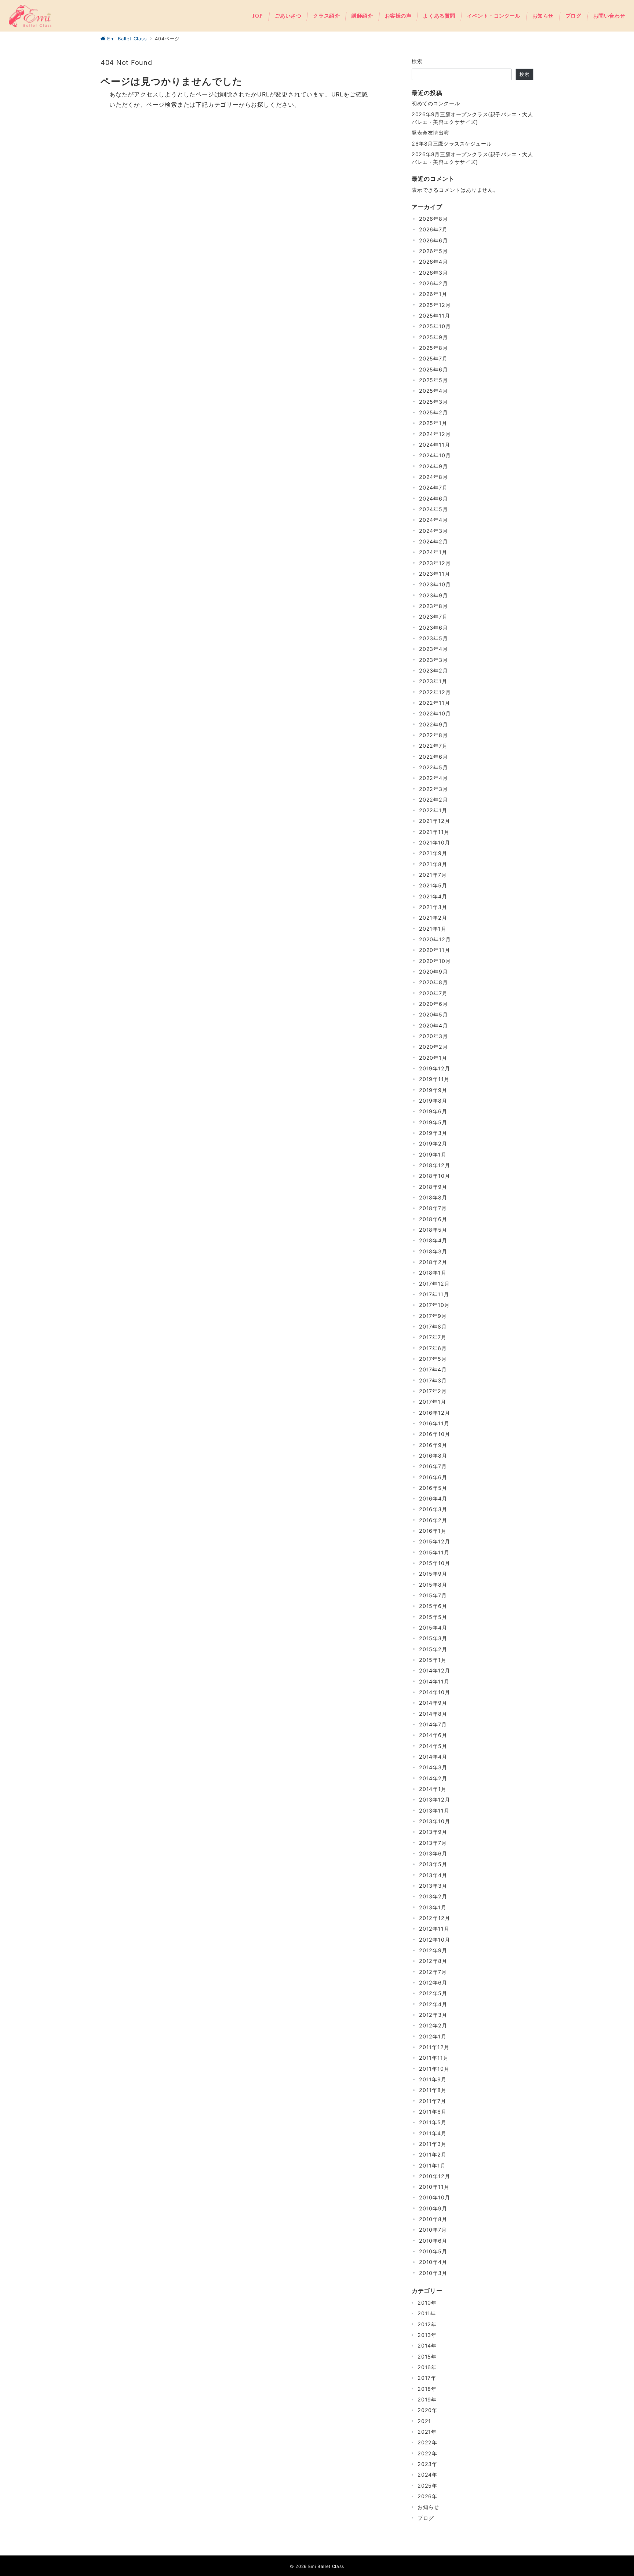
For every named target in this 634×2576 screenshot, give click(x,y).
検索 (417, 61)
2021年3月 (433, 907)
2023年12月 (435, 563)
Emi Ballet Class (326, 2566)
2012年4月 (433, 2004)
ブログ (426, 2518)
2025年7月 (433, 358)
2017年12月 (434, 1284)
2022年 (427, 2442)
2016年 (427, 2367)
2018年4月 (433, 1240)
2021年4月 (433, 896)
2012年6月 (433, 1983)
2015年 (427, 2357)
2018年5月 (433, 1230)
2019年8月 (433, 1101)
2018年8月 (433, 1197)
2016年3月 (433, 1509)
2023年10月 (435, 584)
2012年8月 (433, 1961)
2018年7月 (433, 1208)
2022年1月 (433, 810)
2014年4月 (433, 1757)
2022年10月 (435, 713)
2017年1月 (433, 1402)
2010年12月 (434, 2176)
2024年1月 (433, 552)
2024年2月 (433, 541)
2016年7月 (433, 1466)
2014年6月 (433, 1735)
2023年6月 (433, 628)
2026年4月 (433, 262)
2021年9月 (433, 853)
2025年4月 (433, 391)
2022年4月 (433, 778)
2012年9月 (433, 1950)
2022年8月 (433, 735)
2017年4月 (433, 1369)
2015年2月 (433, 1649)
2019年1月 (433, 1155)
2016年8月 (433, 1456)
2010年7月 (433, 2230)
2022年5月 (433, 767)
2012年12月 (434, 1918)
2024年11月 (434, 445)
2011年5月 (433, 2122)
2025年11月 (434, 316)
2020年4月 (433, 1025)
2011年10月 (434, 2069)
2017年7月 (433, 1337)
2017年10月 (434, 1305)
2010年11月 (434, 2187)
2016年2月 (433, 1520)
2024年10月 (435, 455)
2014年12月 (434, 1670)
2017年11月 (434, 1294)
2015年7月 (433, 1595)
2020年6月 (433, 1004)
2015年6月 (433, 1606)
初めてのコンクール (436, 103)
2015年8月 (433, 1585)
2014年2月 (433, 1778)
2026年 (427, 2496)
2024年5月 (433, 509)
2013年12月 (434, 1800)
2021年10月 (434, 842)
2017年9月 (433, 1316)
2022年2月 (433, 800)
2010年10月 (434, 2197)
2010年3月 (433, 2273)
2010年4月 (433, 2262)
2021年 (427, 2432)
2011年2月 (433, 2154)
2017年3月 (433, 1380)
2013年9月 (433, 1832)
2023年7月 (433, 617)
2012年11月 (434, 1929)
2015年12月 (434, 1541)
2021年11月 (434, 832)
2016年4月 (433, 1498)
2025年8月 (433, 348)
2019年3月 (433, 1133)
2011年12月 (434, 2047)
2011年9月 (433, 2079)
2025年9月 (433, 337)
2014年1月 (433, 1789)
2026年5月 (433, 251)
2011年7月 (433, 2101)
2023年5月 (433, 638)
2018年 (427, 2389)
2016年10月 (434, 1434)
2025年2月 (433, 412)
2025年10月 (435, 326)
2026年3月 (433, 273)
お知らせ (428, 2507)
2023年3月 (433, 660)
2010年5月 (433, 2251)
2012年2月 (433, 2025)
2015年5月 (433, 1617)
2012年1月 (433, 2036)
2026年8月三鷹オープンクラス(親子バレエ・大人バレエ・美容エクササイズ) (472, 158)
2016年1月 (433, 1531)
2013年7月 (433, 1843)
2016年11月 (434, 1423)
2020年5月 (433, 1014)
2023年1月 (433, 681)
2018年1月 (433, 1273)
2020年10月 (435, 961)
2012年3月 (433, 2015)
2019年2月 (433, 1144)
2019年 (427, 2399)
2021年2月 (433, 918)
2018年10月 (434, 1176)
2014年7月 (433, 1724)
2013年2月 (433, 1896)
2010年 (427, 2303)
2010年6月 (433, 2241)
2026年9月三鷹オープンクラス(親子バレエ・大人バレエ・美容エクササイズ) (472, 118)
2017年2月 (433, 1391)
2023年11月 (434, 574)
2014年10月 (434, 1692)
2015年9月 (433, 1574)
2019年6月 (433, 1111)
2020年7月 (433, 993)
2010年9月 (433, 2208)
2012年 (427, 2324)
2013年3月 (433, 1886)
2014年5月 (433, 1746)
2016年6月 (433, 1477)
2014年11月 (434, 1681)
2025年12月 (435, 305)
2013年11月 (434, 1811)
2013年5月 (433, 1864)
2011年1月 (432, 2165)
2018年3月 (433, 1251)
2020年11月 (434, 950)
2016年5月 (433, 1488)
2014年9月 (433, 1703)
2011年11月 (434, 2058)
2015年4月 (433, 1628)
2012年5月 (433, 1993)
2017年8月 (433, 1327)
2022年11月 (434, 703)
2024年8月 (433, 477)
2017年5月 (433, 1359)
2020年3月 (433, 1036)
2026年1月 (433, 294)
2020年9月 (433, 972)
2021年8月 (433, 864)
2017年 (427, 2378)
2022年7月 (433, 746)
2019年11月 (434, 1079)
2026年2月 (433, 283)
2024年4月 (433, 520)
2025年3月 (433, 402)
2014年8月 (433, 1714)
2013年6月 (433, 1853)
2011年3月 (433, 2144)
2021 (424, 2421)
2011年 (427, 2313)
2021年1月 (433, 929)
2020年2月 (433, 1047)
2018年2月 (433, 1262)
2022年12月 (435, 692)
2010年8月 (433, 2219)
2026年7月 (433, 229)
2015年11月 (434, 1552)
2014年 (427, 2346)
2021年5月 (433, 885)
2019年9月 (433, 1090)
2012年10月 (434, 1940)
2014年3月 (433, 1767)
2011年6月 (433, 2112)
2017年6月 (433, 1348)
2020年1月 (433, 1058)
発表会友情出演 (430, 133)
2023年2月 (433, 670)
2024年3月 (433, 531)
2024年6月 (433, 499)
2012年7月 (433, 1972)
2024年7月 (433, 488)
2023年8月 (433, 606)
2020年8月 (433, 982)
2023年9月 (433, 595)
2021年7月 (433, 875)
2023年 (427, 2464)
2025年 (427, 2486)
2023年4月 (433, 649)
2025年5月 (433, 380)
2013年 (427, 2335)
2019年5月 (433, 1122)
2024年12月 (435, 434)
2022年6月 (433, 757)
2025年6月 (433, 369)
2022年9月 (433, 724)
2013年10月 (434, 1821)
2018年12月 (434, 1165)
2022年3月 (433, 789)
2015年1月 (433, 1660)
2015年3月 (433, 1638)
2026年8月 (433, 219)
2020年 (427, 2410)
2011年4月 (433, 2133)
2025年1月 (433, 423)
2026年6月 (433, 240)
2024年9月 (433, 466)
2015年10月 (434, 1563)
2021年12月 (434, 821)
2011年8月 (433, 2090)
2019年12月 (434, 1068)
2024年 (427, 2475)
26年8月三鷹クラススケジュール (452, 144)
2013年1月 (433, 1907)
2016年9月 (433, 1445)
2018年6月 (433, 1219)
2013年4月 (433, 1875)
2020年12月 (435, 939)
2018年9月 (433, 1187)
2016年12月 (434, 1413)
